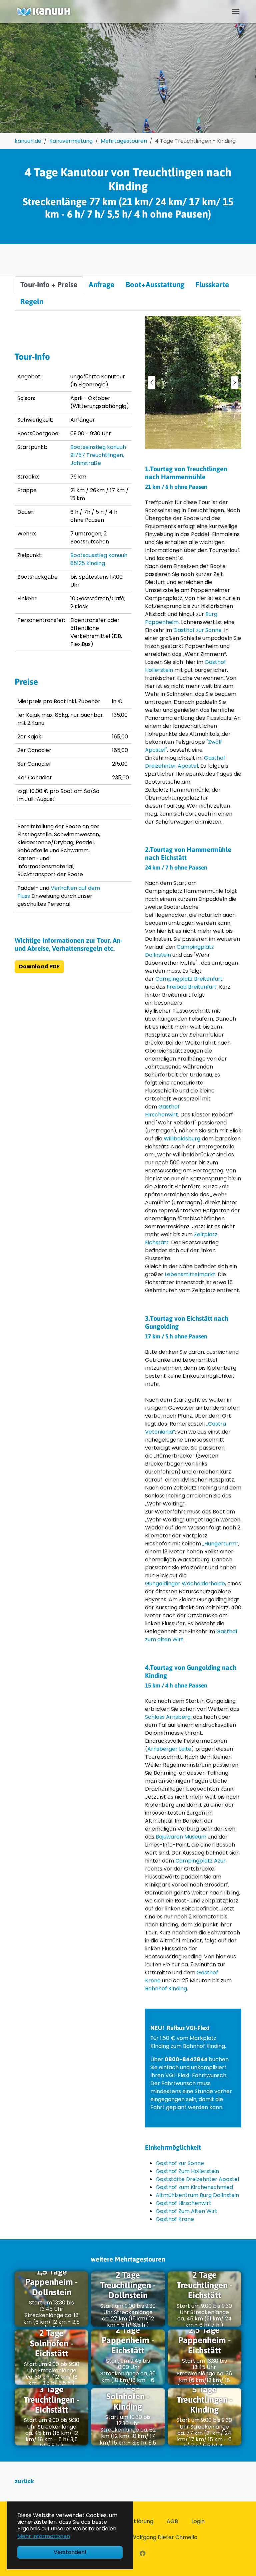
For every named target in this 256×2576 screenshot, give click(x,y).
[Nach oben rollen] (241, 2561)
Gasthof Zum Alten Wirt (186, 2211)
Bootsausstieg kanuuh (99, 555)
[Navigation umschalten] (236, 12)
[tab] (49, 285)
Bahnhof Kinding (166, 1988)
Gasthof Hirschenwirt (162, 1111)
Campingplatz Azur (200, 1861)
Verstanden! (70, 2552)
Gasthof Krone (175, 2219)
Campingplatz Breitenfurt (189, 979)
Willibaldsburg (183, 1139)
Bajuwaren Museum (181, 1837)
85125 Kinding (88, 563)
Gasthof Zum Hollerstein (187, 2171)
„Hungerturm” (220, 1544)
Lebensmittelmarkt (190, 1274)
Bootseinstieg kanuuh (98, 447)
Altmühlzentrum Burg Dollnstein (197, 2195)
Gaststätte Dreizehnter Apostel (197, 2179)
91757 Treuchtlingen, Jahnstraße (97, 459)
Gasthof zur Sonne (197, 630)
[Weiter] (235, 382)
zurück (24, 2481)
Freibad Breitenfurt (192, 987)
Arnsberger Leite (169, 1749)
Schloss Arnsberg (168, 1717)
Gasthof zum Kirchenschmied (194, 2187)
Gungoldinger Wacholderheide (185, 1584)
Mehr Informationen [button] (44, 2536)
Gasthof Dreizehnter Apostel (185, 762)
